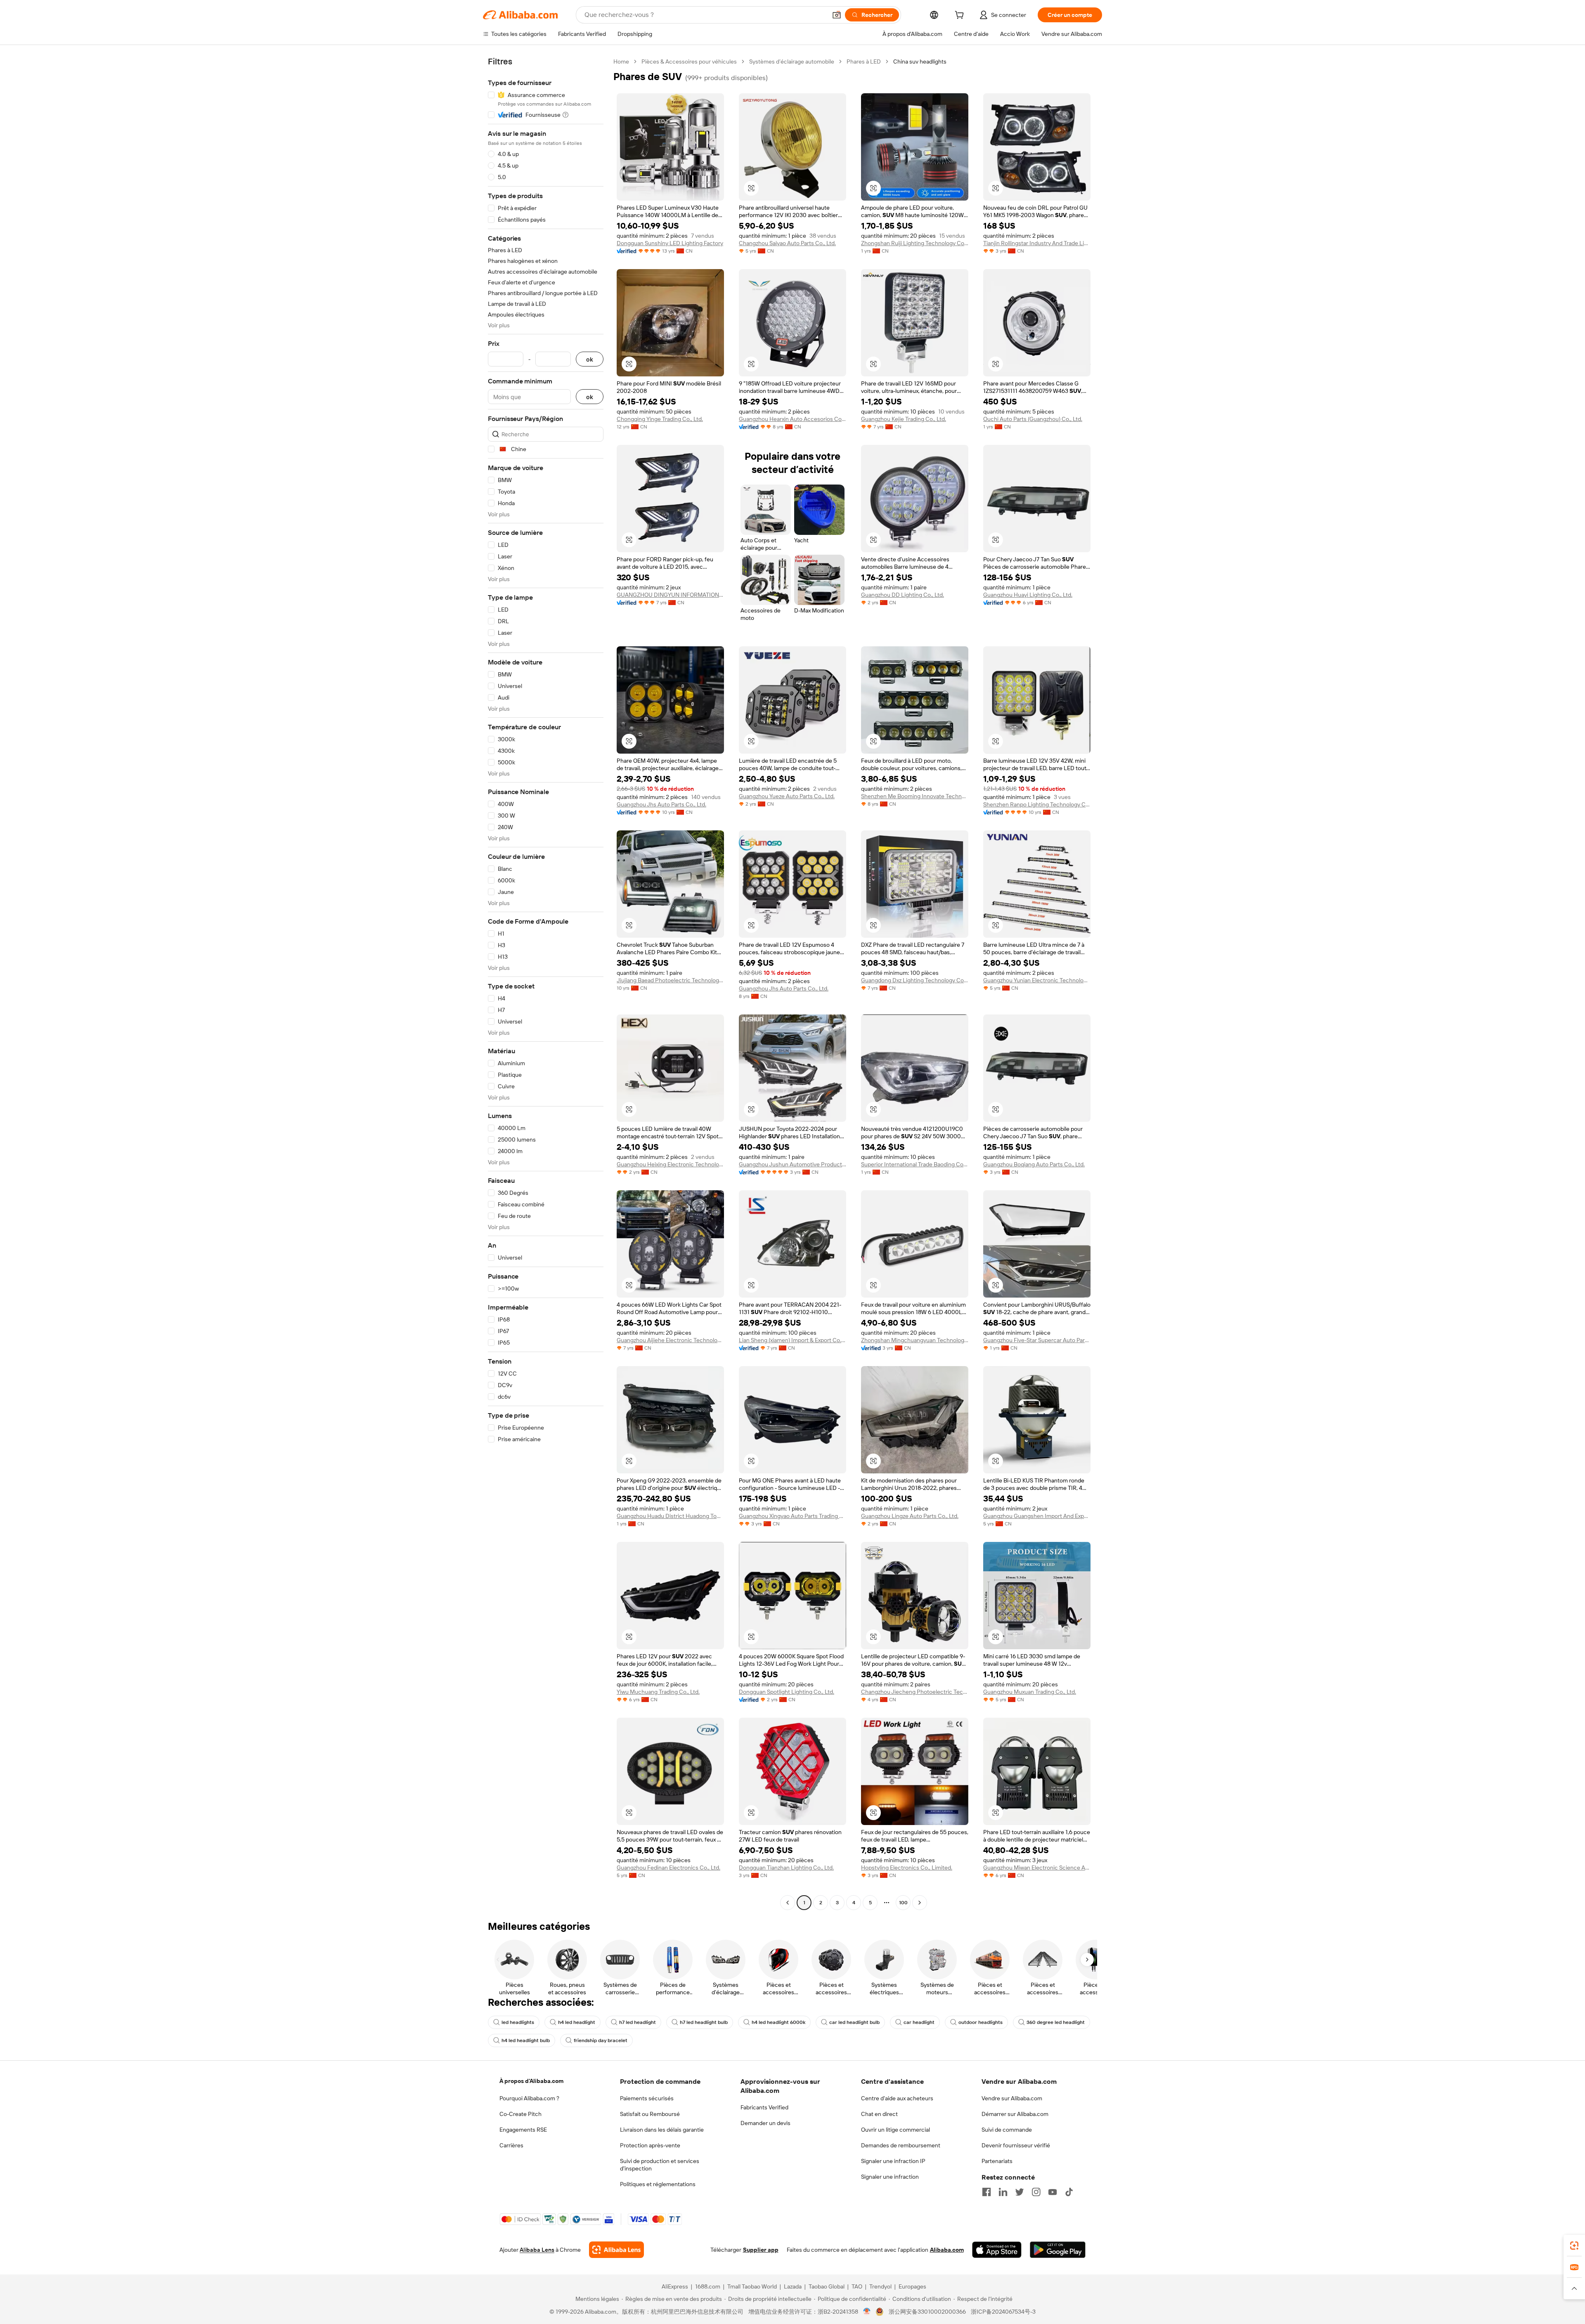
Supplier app (761, 2250)
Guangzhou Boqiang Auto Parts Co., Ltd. (1034, 1164)
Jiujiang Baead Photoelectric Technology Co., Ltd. (670, 980)
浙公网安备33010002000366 (927, 2312)
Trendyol (880, 2286)
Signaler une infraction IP (893, 2161)
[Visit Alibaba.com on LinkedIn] (1003, 2192)
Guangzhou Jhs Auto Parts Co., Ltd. (661, 804)
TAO (857, 2286)
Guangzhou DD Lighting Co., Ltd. (903, 595)
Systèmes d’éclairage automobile (792, 61)
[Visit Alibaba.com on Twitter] (1020, 2192)
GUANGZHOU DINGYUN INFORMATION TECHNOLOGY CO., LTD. (670, 595)
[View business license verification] (867, 2312)
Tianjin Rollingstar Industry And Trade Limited (1037, 243)
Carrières (511, 2145)
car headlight (919, 2022)
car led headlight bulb (854, 2022)
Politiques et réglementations (658, 2184)
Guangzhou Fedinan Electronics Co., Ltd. (668, 1868)
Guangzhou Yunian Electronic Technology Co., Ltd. (1037, 980)
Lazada (793, 2286)
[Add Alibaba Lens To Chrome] (616, 2250)
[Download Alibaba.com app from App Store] (997, 2250)
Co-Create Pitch (520, 2114)
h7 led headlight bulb (704, 2022)
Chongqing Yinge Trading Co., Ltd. (660, 419)
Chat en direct (879, 2114)
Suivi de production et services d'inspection (660, 2165)
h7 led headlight (638, 2022)
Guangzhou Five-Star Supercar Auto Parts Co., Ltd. (1037, 1340)
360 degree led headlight (1056, 2022)
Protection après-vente (650, 2145)
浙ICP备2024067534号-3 (1003, 2312)
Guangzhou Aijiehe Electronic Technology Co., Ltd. (670, 1340)
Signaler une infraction (890, 2177)
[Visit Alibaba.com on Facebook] (986, 2192)
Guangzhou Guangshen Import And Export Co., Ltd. (1037, 1516)
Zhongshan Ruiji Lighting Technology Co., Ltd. (915, 243)
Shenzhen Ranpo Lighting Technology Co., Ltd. (1037, 804)
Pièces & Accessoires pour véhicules (689, 61)
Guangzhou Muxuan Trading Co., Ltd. (1030, 1692)
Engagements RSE (523, 2130)
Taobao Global (827, 2286)
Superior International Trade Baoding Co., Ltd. (915, 1164)
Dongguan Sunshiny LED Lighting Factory (670, 243)
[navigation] (546, 983)
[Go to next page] (920, 1903)
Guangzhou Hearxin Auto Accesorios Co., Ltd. (792, 419)
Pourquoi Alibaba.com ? (529, 2098)
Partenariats (997, 2161)
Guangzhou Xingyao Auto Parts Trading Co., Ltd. (792, 1516)
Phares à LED (864, 61)
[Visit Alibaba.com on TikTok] (1069, 2192)
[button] (837, 15)
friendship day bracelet (601, 2040)
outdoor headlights (981, 2022)
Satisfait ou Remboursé (650, 2114)
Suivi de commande (1007, 2130)
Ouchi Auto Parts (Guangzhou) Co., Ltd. (1033, 419)
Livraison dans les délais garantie (662, 2130)
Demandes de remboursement (901, 2145)
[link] (1574, 2246)
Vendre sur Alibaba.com (1012, 2098)
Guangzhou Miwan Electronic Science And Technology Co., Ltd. (1037, 1868)
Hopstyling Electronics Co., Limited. (907, 1868)
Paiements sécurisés (647, 2098)
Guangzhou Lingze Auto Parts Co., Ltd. (910, 1516)
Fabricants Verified (764, 2107)
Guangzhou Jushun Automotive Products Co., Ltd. (792, 1164)
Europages (912, 2286)
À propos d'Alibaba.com (531, 2081)
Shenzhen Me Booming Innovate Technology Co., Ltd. (915, 796)
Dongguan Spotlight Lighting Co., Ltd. (787, 1692)
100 (903, 1903)
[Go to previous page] (788, 1903)
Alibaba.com (947, 2250)
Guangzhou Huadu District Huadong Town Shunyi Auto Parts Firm (670, 1516)
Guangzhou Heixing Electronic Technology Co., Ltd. (670, 1164)
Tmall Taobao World (752, 2286)
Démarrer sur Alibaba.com (1015, 2114)
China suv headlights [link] (920, 61)
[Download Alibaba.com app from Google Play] (1058, 2250)
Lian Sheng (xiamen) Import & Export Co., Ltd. (792, 1340)
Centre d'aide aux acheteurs (897, 2098)
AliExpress (675, 2286)
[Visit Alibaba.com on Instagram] (1036, 2192)
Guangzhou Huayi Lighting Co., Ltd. (1028, 595)
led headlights (518, 2022)
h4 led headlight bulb (526, 2040)
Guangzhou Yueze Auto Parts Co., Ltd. (787, 796)
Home (621, 61)
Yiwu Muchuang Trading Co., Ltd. (658, 1692)
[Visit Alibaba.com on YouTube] (1053, 2192)
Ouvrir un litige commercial (895, 2130)
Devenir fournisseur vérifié (1016, 2145)
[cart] (961, 16)
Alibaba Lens (537, 2250)
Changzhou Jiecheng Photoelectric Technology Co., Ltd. (915, 1692)
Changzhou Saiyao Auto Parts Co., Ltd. (787, 243)
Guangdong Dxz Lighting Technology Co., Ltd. (915, 980)
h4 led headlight (577, 2022)
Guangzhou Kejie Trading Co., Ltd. (904, 419)
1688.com (708, 2286)
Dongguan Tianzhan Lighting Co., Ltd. (786, 1868)
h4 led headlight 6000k (778, 2022)
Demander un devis (765, 2123)
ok (590, 359)
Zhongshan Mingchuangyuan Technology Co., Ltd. (915, 1340)
